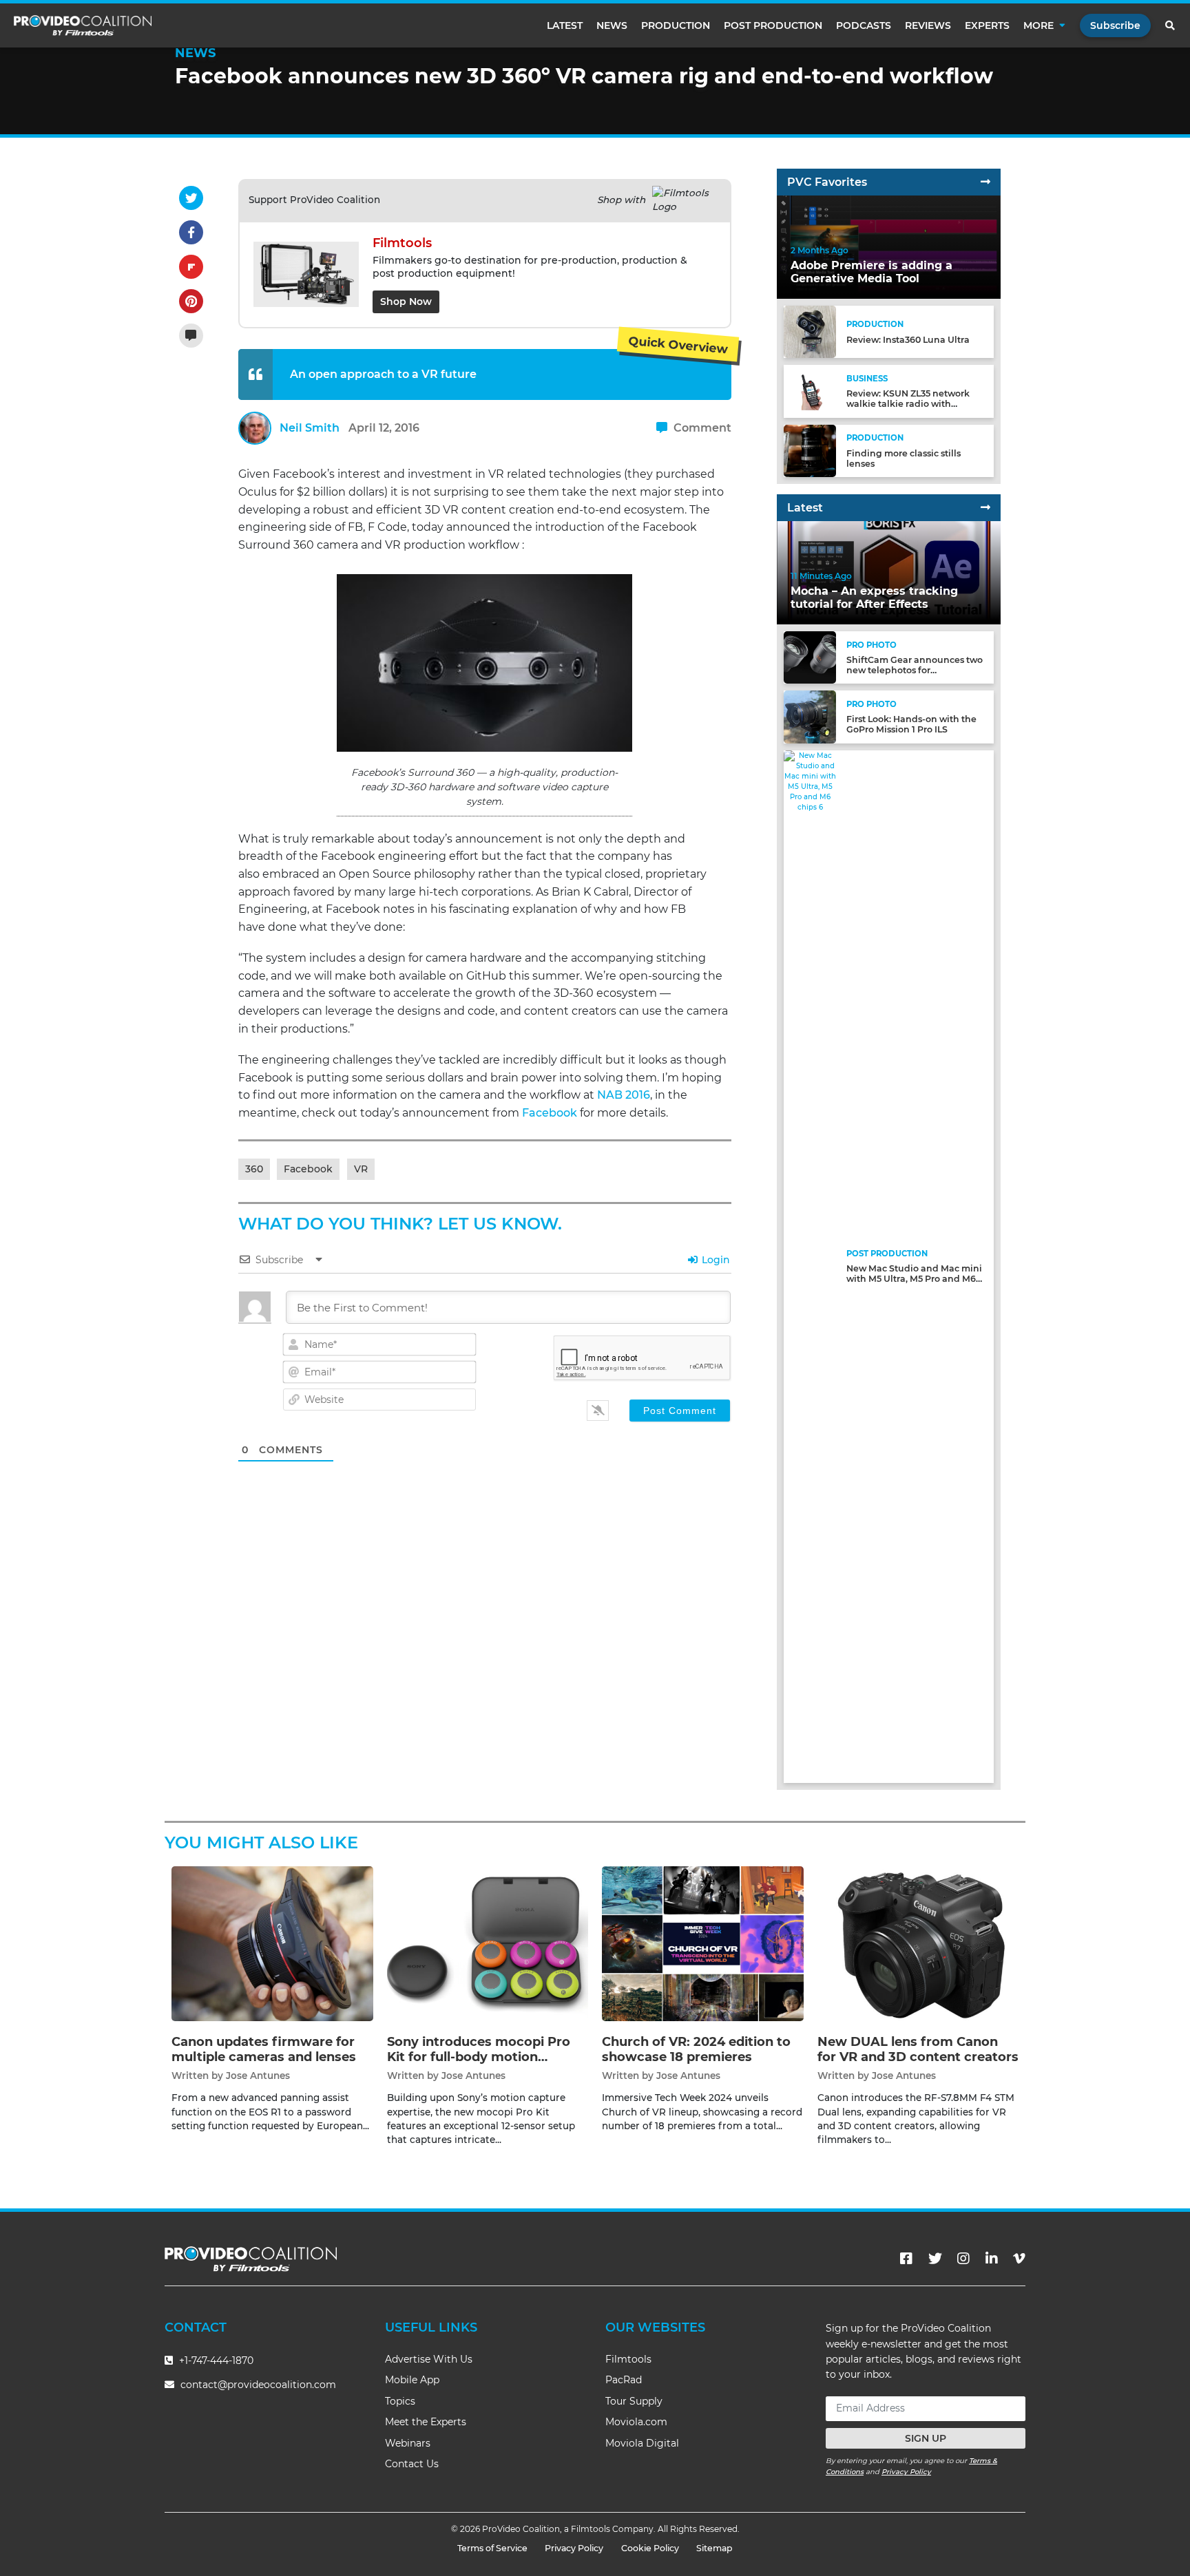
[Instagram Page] (963, 2259)
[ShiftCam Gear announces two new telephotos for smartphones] (810, 657)
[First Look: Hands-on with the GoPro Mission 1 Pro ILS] (810, 716)
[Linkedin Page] (992, 2259)
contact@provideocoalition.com (258, 2385)
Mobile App (412, 2380)
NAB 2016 (624, 1095)
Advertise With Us (429, 2359)
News (612, 25)
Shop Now (406, 302)
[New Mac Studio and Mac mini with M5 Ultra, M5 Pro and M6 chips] (810, 1266)
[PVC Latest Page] (985, 508)
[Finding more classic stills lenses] (810, 450)
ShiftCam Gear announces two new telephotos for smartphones (915, 670)
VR (361, 1169)
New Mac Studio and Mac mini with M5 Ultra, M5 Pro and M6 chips (914, 1279)
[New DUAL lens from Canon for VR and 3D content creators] (918, 1944)
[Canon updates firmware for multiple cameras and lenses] (272, 1944)
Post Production (773, 25)
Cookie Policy (650, 2548)
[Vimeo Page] (1019, 2259)
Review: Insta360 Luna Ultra (908, 340)
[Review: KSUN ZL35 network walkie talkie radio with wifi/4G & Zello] (810, 391)
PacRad (624, 2380)
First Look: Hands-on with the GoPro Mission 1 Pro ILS (911, 724)
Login (714, 1260)
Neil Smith (310, 428)
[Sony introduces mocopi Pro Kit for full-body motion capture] (488, 1944)
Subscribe (1115, 25)
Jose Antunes (258, 2076)
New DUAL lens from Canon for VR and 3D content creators (918, 2049)
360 (254, 1169)
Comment (701, 428)
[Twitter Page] (935, 2259)
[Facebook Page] (906, 2259)
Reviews (928, 25)
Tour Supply (634, 2401)
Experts (987, 25)
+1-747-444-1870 (215, 2361)
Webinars (408, 2443)
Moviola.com (636, 2422)
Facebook (550, 1113)
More (1038, 25)
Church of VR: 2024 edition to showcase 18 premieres (696, 2049)
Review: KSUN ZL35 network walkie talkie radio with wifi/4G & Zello (908, 404)
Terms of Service (492, 2548)
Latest (565, 25)
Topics (400, 2401)
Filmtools (628, 2359)
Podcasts (864, 25)
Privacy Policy (906, 2472)
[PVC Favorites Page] (985, 182)
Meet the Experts (426, 2422)
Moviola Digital (642, 2443)
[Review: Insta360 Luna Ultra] (810, 331)
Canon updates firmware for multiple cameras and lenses (264, 2049)
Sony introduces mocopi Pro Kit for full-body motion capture (479, 2057)
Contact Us (412, 2464)
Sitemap (714, 2548)
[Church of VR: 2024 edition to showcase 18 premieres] (703, 1944)
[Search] (1171, 25)
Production (676, 25)
